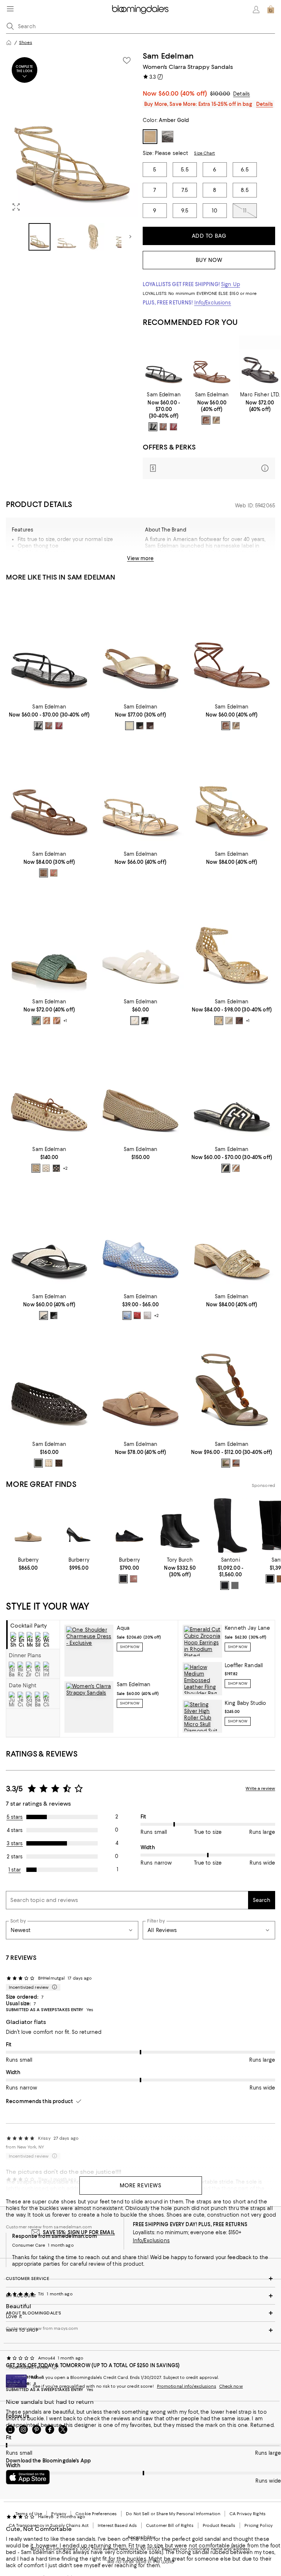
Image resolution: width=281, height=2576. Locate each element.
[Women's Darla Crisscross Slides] (140, 1382)
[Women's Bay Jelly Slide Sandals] (140, 939)
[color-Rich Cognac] (163, 427)
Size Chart (204, 153)
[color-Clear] (147, 1315)
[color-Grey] (235, 1585)
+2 (65, 1168)
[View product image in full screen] (16, 207)
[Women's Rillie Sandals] (49, 792)
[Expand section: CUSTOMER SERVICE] (140, 2279)
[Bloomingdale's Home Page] (140, 10)
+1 (65, 1021)
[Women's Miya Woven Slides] (49, 939)
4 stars (15, 1830)
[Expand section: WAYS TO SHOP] (140, 2330)
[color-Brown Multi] (46, 1021)
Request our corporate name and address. (206, 2549)
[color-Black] (153, 427)
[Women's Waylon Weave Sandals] (232, 1235)
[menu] (10, 9)
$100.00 (220, 94)
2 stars (15, 1857)
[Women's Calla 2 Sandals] (140, 792)
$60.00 (183, 93)
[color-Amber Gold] (216, 420)
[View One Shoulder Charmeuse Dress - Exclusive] (89, 1651)
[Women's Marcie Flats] (49, 1087)
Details (241, 94)
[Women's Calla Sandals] (164, 362)
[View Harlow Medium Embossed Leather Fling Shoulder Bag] (202, 1679)
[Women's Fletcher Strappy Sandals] (232, 792)
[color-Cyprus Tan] (44, 873)
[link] (164, 411)
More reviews (141, 2185)
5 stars (15, 1817)
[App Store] (28, 2477)
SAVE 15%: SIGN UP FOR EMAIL (79, 2232)
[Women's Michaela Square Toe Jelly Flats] (140, 1235)
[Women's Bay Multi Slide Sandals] (232, 1087)
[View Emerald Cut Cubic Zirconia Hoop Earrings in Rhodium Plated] (202, 1641)
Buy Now (209, 260)
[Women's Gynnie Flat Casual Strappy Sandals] (260, 362)
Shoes (26, 42)
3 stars (15, 1843)
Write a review (260, 1788)
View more (140, 558)
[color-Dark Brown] (59, 1463)
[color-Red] (137, 1315)
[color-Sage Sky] (36, 1021)
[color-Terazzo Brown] (239, 1021)
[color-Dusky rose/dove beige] (134, 1579)
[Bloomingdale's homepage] (9, 42)
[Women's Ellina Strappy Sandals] (212, 362)
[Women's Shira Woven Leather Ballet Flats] (49, 1382)
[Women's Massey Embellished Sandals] (232, 1382)
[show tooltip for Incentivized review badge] (53, 1987)
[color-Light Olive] (226, 1463)
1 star (15, 1870)
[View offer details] (209, 468)
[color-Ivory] (135, 1021)
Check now (231, 2386)
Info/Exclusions (213, 303)
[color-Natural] (236, 1168)
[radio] (153, 427)
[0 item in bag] (271, 10)
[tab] (33, 1635)
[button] (72, 151)
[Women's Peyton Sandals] (232, 939)
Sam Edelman (168, 56)
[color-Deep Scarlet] (173, 427)
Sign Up (231, 284)
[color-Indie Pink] (54, 873)
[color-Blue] (127, 1315)
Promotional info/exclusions (187, 2386)
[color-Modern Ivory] (229, 1021)
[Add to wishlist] (127, 60)
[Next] (130, 237)
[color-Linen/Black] (226, 1168)
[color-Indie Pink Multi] (57, 1021)
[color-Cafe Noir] (150, 726)
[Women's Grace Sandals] (140, 645)
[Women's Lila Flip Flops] (49, 1235)
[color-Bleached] (36, 1168)
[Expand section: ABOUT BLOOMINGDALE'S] (140, 2313)
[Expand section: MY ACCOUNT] (140, 2296)
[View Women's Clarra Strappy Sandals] (89, 1707)
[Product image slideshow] (72, 134)
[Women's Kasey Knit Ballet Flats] (140, 1087)
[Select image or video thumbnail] (40, 237)
